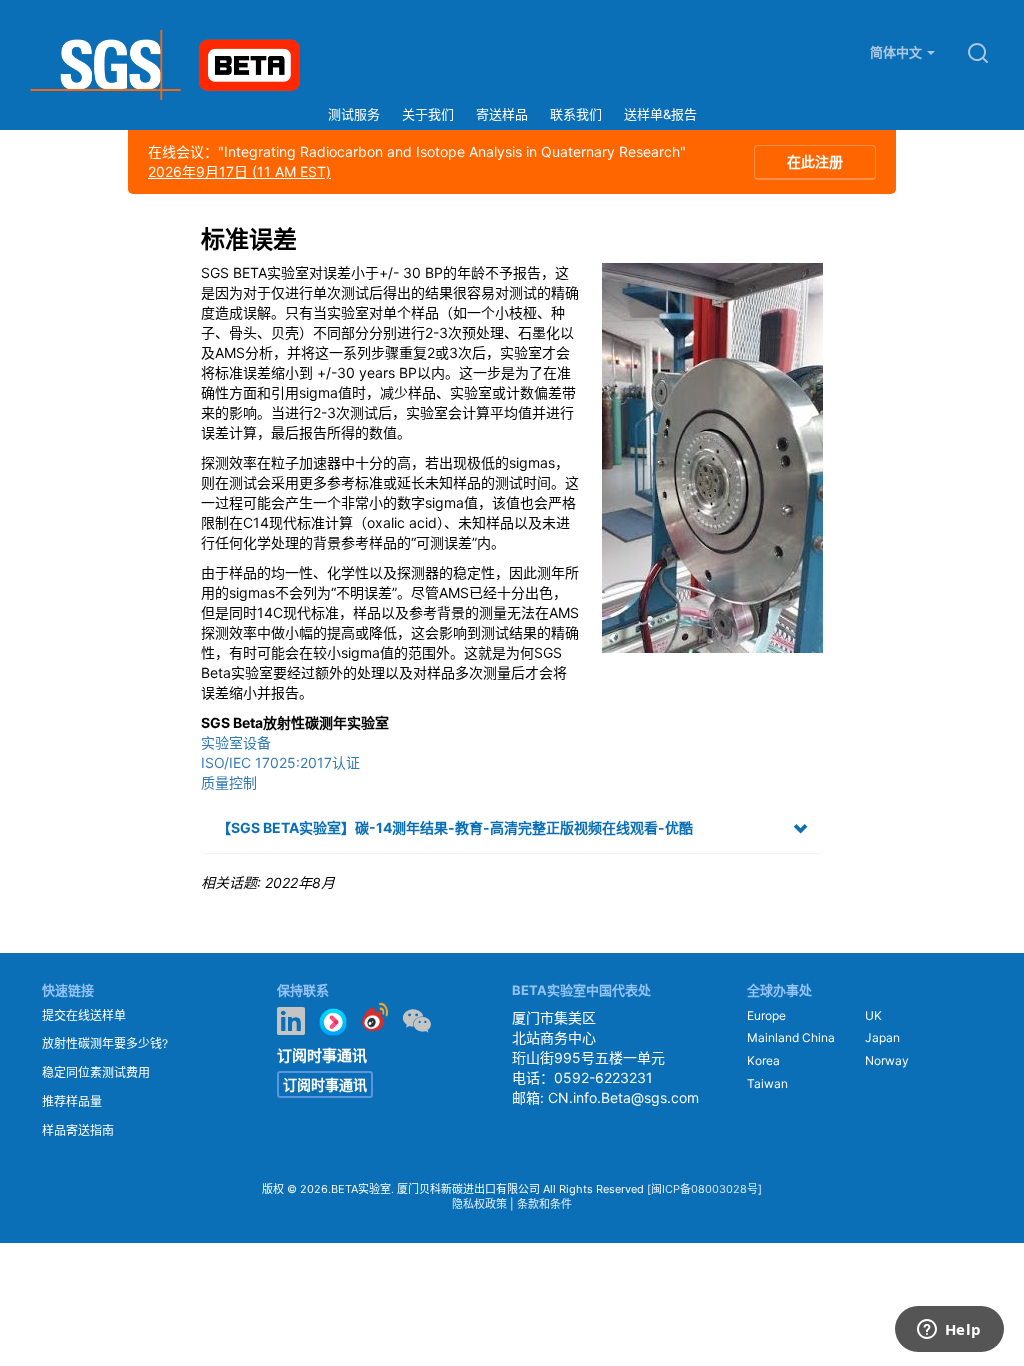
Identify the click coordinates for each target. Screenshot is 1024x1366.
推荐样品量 (72, 1101)
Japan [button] (882, 1037)
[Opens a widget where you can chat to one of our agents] (949, 1331)
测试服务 (354, 114)
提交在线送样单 (84, 1015)
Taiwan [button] (767, 1083)
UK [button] (873, 1015)
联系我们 (576, 114)
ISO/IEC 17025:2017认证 (280, 762)
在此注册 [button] (815, 161)
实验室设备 (236, 742)
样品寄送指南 (78, 1130)
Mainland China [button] (791, 1037)
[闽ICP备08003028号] (704, 1189)
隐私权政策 (479, 1204)
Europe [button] (766, 1015)
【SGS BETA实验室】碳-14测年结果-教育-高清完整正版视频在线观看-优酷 (455, 827)
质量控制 (229, 782)
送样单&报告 (660, 114)
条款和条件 (544, 1204)
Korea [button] (763, 1060)
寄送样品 (502, 114)
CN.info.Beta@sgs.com (623, 1097)
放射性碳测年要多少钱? (105, 1043)
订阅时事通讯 (325, 1084)
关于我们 (428, 114)
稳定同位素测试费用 (96, 1072)
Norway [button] (887, 1060)
